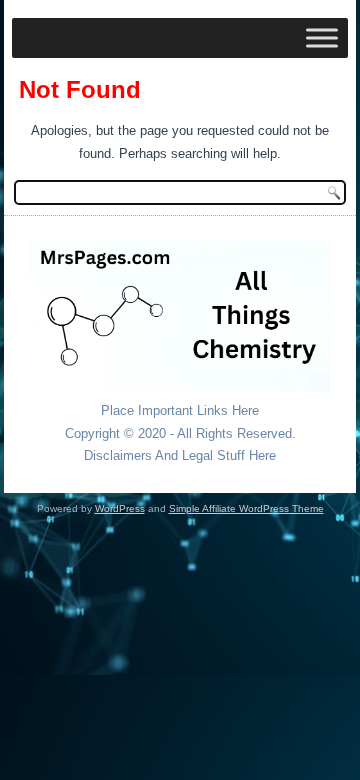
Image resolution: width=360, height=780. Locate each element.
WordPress (120, 508)
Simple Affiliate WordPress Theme (246, 508)
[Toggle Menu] (322, 37)
